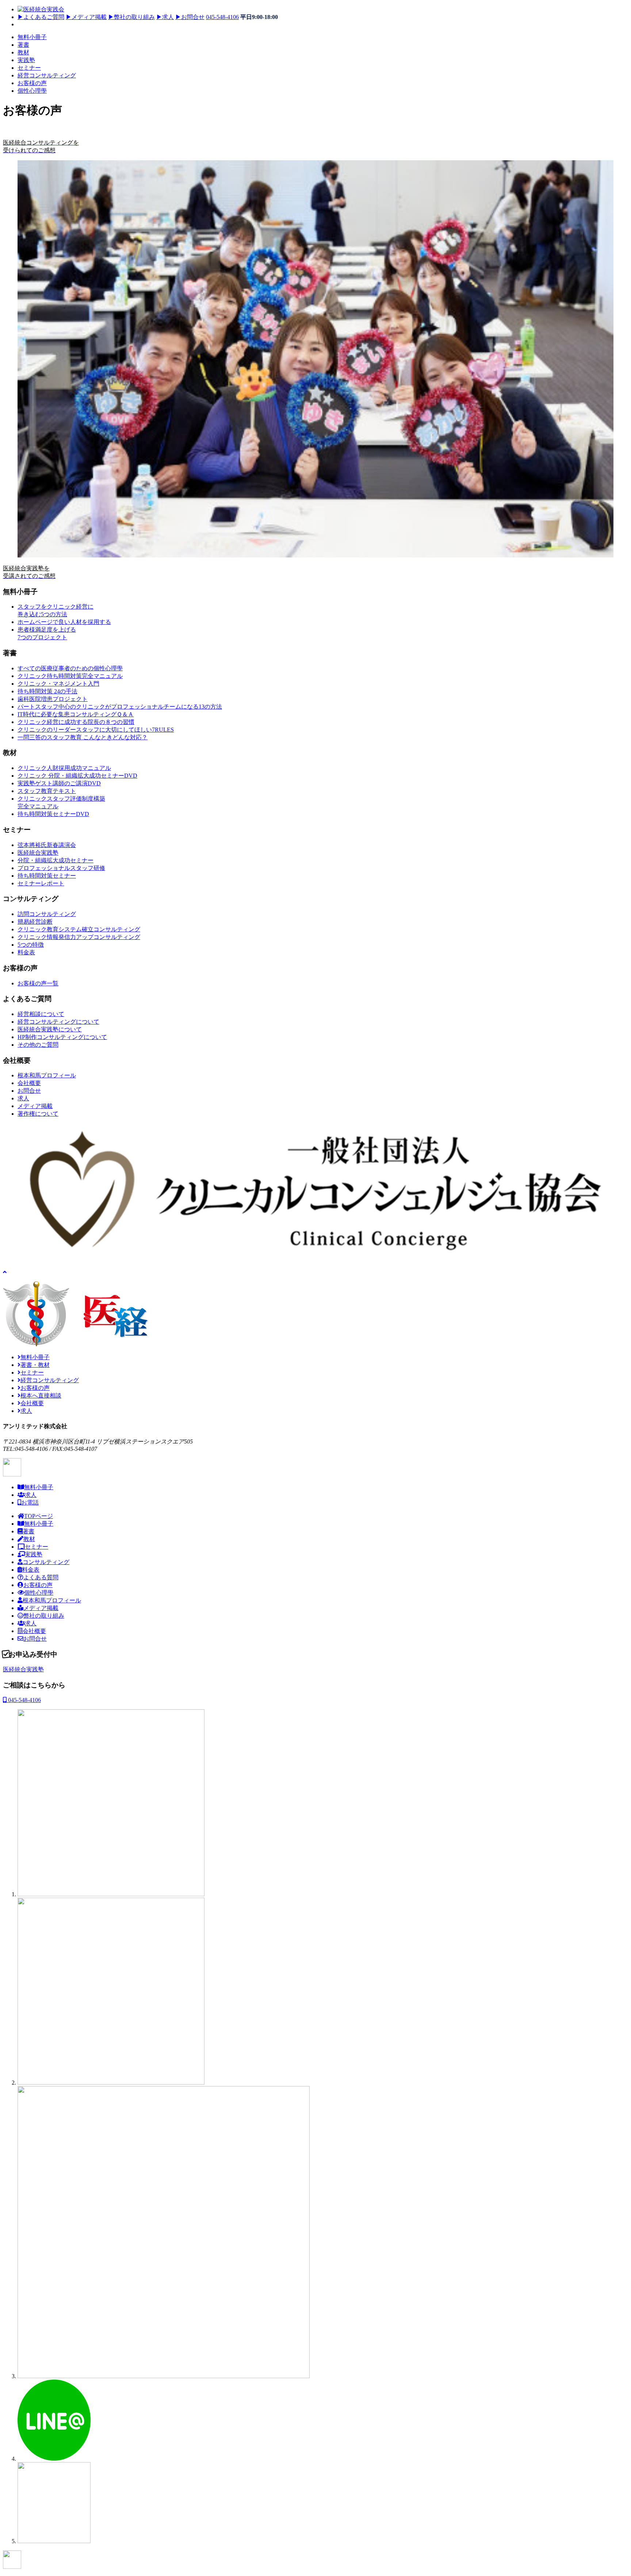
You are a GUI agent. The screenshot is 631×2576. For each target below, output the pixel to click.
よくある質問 (41, 1577)
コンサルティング (46, 1562)
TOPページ (39, 1516)
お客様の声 (32, 83)
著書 (23, 45)
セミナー (29, 68)
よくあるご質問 (41, 17)
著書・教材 (35, 1365)
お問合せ (190, 17)
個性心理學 (32, 91)
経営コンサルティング (47, 75)
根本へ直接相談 (41, 1396)
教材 (23, 52)
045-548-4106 (222, 17)
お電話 (30, 1502)
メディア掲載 (86, 17)
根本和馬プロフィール (52, 1600)
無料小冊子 (32, 37)
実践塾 (26, 60)
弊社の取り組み (131, 17)
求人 (165, 17)
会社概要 (32, 1403)
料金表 (31, 1570)
